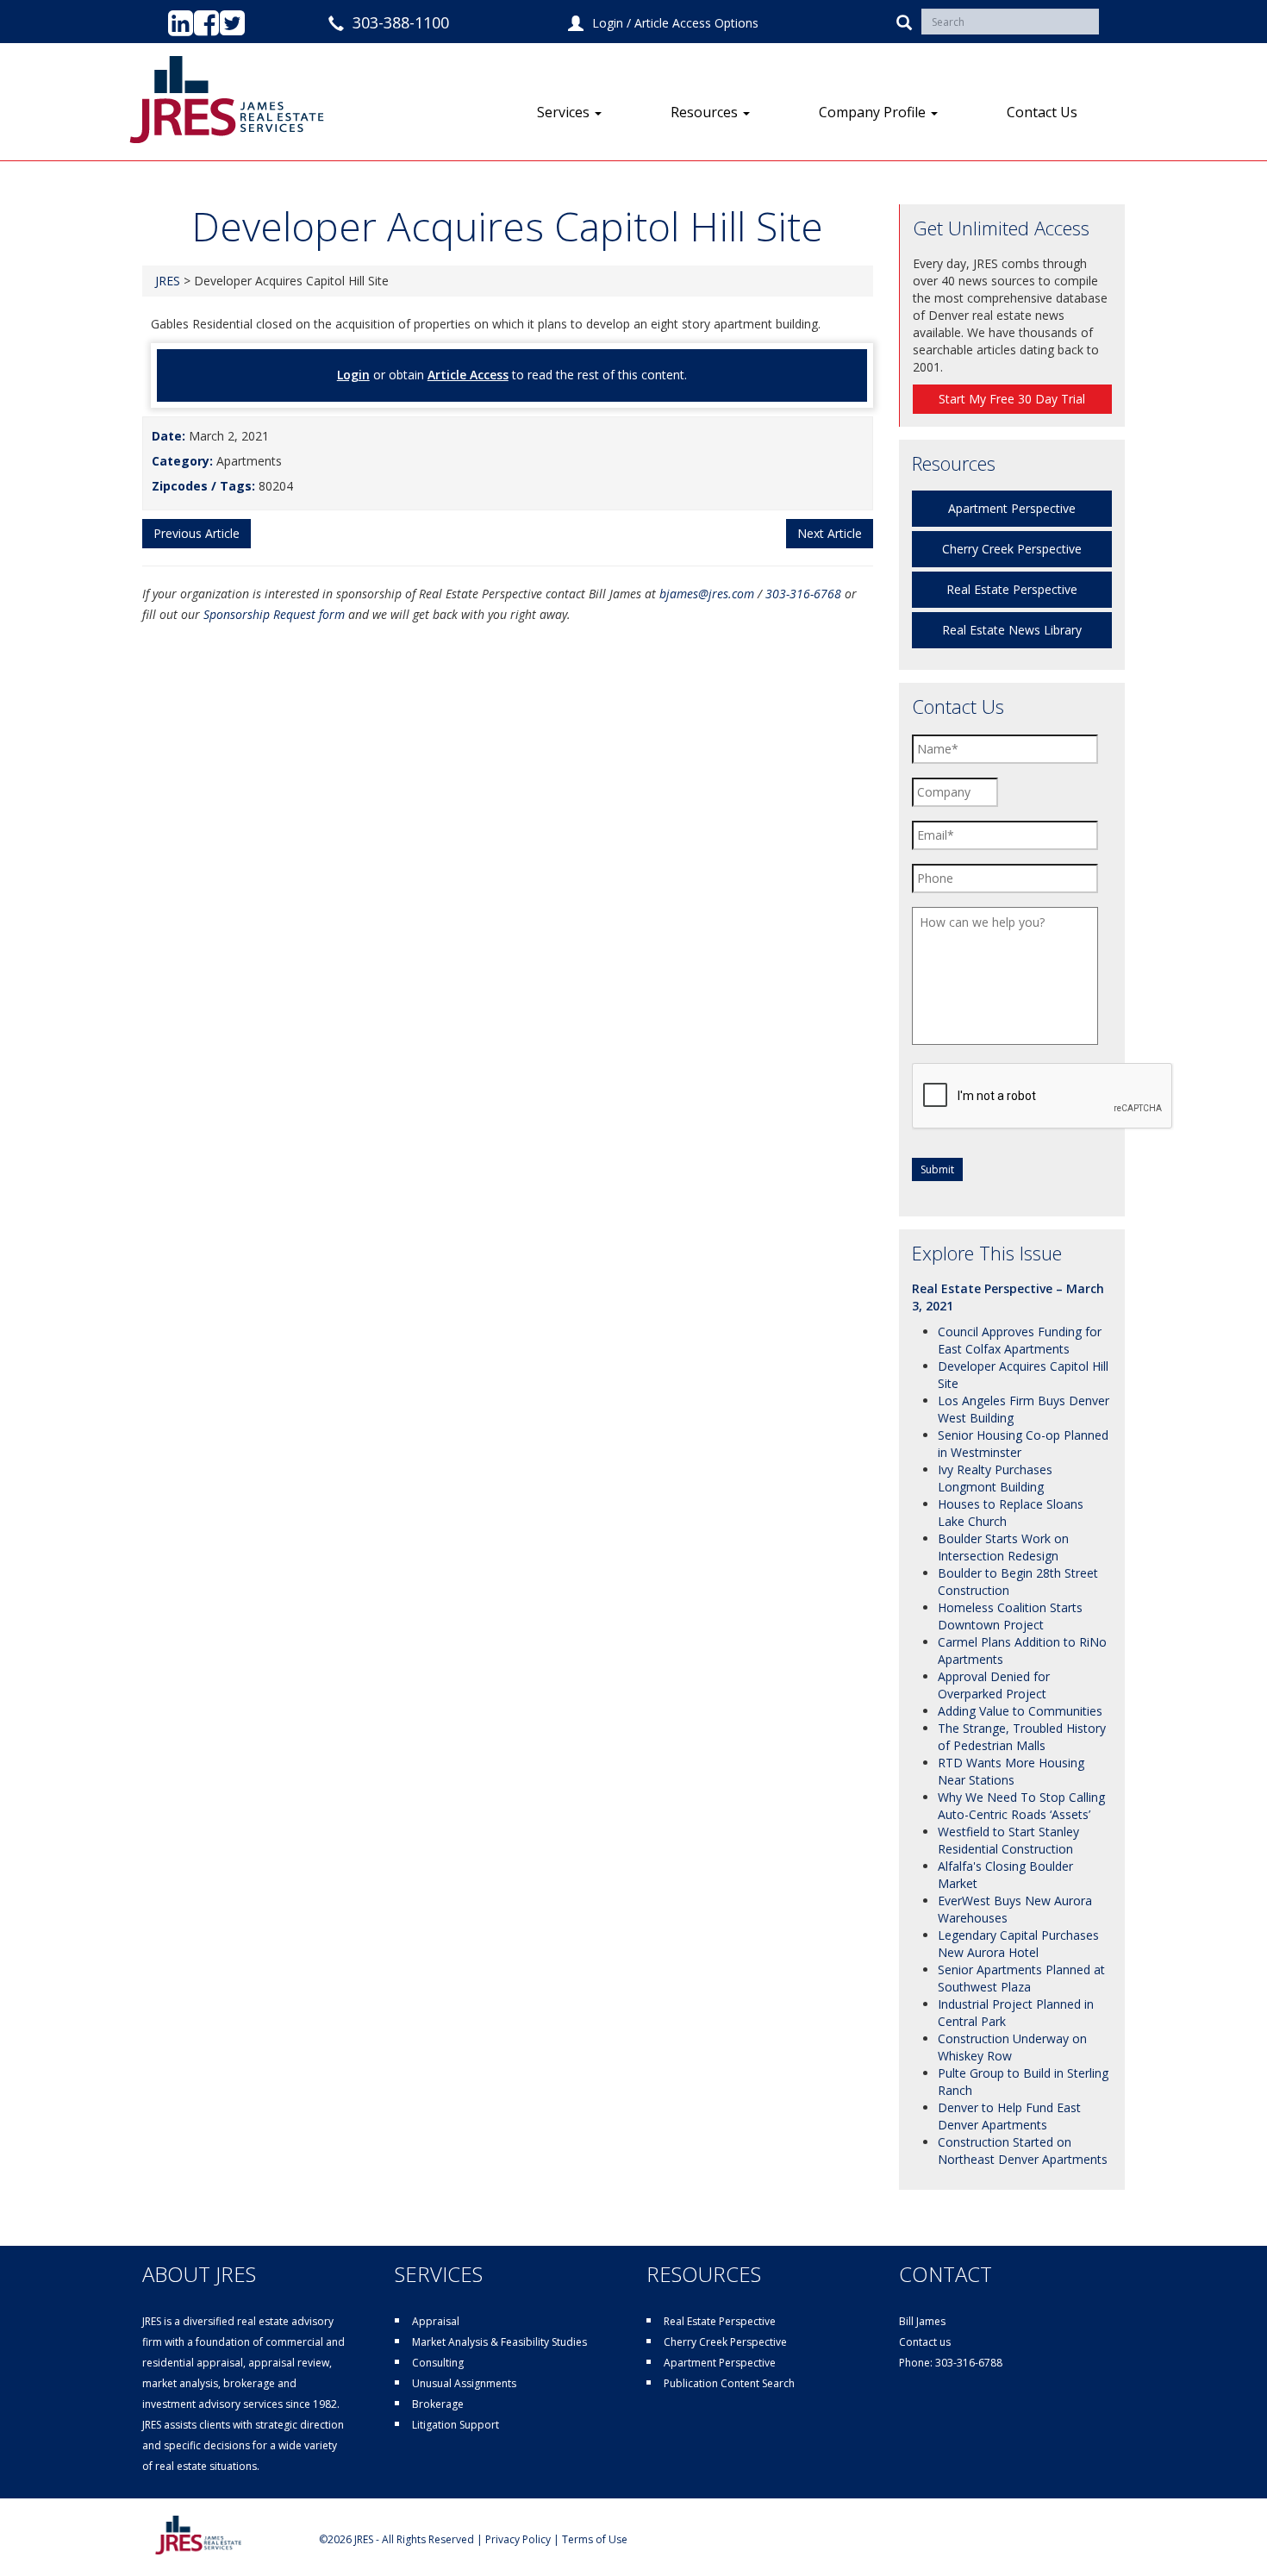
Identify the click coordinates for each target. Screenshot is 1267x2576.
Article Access (468, 375)
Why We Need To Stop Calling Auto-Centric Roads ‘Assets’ (1021, 1806)
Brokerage (438, 2404)
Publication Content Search (729, 2383)
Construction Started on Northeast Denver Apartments (1023, 2151)
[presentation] (1043, 1097)
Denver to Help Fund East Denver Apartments (1009, 2116)
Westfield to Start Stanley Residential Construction (1008, 1840)
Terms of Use (595, 2539)
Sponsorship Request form (274, 614)
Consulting (438, 2363)
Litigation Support (456, 2425)
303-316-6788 (969, 2363)
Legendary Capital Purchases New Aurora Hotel (1018, 1944)
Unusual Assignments (464, 2383)
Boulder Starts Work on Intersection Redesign (1003, 1547)
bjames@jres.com (707, 594)
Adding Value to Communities (1020, 1711)
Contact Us (1042, 112)
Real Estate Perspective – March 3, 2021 (1008, 1297)
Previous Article (197, 533)
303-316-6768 (803, 594)
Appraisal (436, 2321)
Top (1226, 2535)
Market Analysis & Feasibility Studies (499, 2342)
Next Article (830, 533)
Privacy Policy (518, 2539)
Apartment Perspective (1012, 508)
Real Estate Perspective (1012, 589)
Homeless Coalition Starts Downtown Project (1010, 1616)
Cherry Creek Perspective (1012, 549)
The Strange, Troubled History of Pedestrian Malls (1022, 1737)
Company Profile (874, 112)
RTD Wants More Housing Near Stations (1011, 1771)
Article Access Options (696, 23)
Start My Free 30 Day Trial (1012, 399)
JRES (168, 281)
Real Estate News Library (1012, 630)
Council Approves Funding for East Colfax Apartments (1020, 1340)
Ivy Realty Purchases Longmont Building (995, 1478)
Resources (706, 112)
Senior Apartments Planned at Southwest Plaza (1021, 1978)
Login (608, 23)
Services (565, 112)
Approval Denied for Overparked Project (994, 1685)
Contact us (925, 2342)
